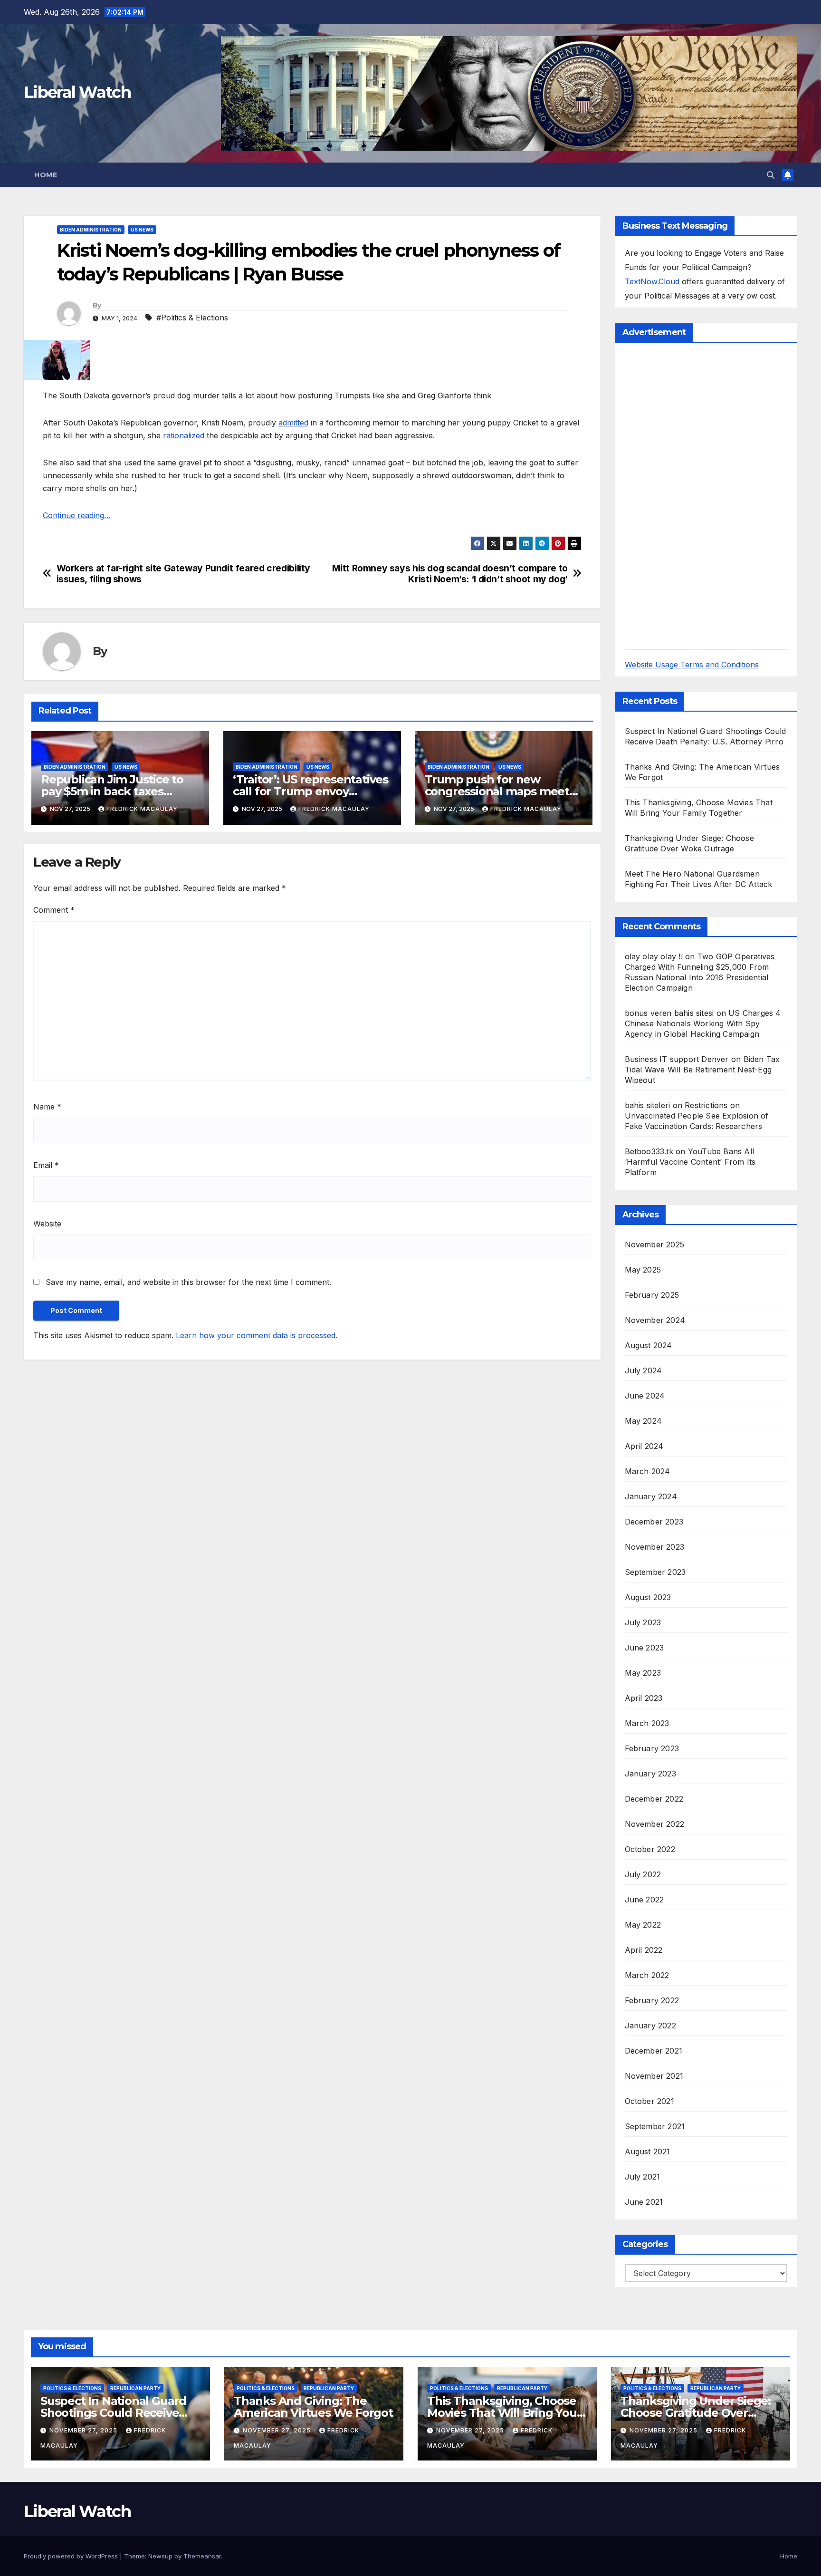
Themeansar (202, 2556)
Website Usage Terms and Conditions (692, 665)
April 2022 (644, 1950)
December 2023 (654, 1522)
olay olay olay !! (654, 956)
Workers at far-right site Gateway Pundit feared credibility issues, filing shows (183, 574)
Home (46, 175)
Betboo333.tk (649, 1151)
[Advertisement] (696, 495)
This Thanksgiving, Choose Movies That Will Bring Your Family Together (504, 2413)
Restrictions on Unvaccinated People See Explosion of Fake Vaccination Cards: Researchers (697, 1116)
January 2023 (650, 1774)
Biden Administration (91, 230)
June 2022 (644, 1900)
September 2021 (655, 2126)
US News (142, 230)
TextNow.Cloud (652, 281)
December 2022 (654, 1799)
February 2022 (652, 2000)
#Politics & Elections (192, 318)
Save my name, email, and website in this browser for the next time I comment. (188, 1282)
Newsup (160, 2556)
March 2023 (647, 1723)
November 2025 (655, 1245)
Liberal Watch (77, 92)
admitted (293, 423)
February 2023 (652, 1748)
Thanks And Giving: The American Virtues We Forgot (313, 2407)
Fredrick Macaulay (142, 809)
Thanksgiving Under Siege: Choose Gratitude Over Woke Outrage (696, 2413)
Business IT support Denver (677, 1059)
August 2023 (648, 1597)
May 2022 (643, 1925)
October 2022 (650, 1849)
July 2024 (644, 1370)
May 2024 (644, 1421)
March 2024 (648, 1471)
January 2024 (651, 1496)
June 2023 (644, 1648)
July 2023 (643, 1622)
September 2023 (655, 1572)
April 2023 (644, 1698)
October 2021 (649, 2101)
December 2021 (654, 2051)
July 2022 (643, 1874)
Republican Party (135, 2388)
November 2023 (655, 1547)
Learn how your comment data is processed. (257, 1335)
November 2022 (655, 1824)
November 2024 (655, 1320)
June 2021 (644, 2202)
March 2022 (647, 1975)
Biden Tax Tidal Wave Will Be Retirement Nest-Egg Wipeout (702, 1070)
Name (47, 1107)
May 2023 (643, 1673)
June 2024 (645, 1396)
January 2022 (650, 2026)
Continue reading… (77, 515)
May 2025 (643, 1270)
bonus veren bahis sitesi (669, 1013)
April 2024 (644, 1446)
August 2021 (648, 2151)
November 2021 (654, 2076)
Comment (54, 910)
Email (46, 1165)
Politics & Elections (72, 2388)
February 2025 (652, 1295)
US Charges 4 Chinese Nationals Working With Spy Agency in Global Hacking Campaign (703, 1023)
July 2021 (643, 2177)
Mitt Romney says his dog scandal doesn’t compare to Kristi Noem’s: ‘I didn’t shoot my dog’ (450, 574)
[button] (771, 175)
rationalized (184, 435)
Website (47, 1224)
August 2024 (649, 1345)
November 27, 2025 (84, 2430)
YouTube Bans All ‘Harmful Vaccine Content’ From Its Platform (690, 1162)
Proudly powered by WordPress (72, 2556)
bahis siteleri (648, 1105)
